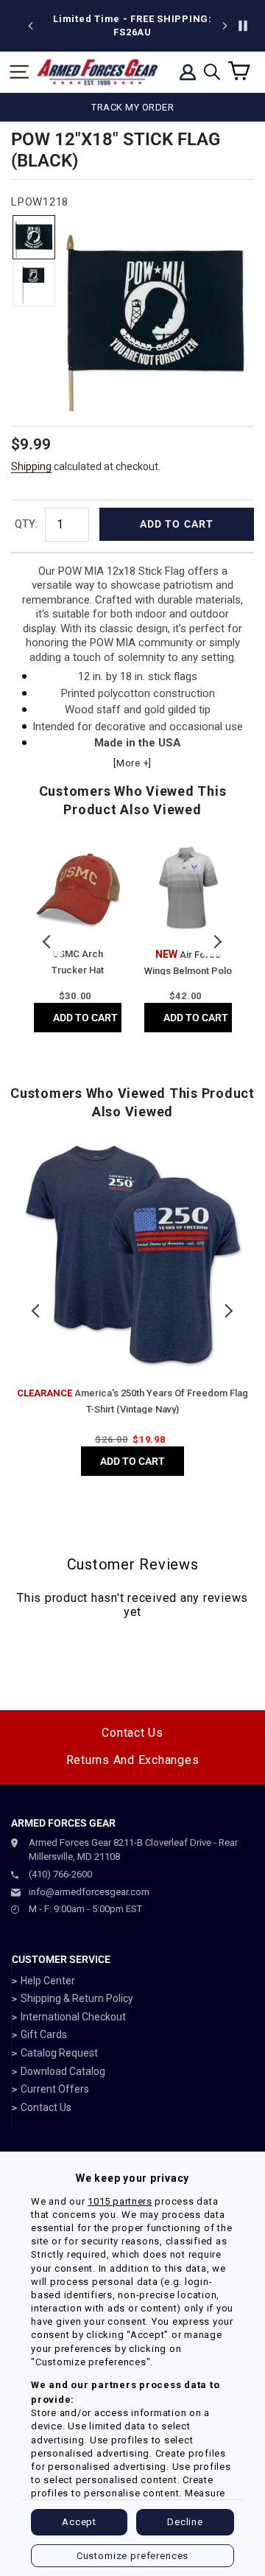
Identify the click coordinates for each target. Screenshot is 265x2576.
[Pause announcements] (243, 26)
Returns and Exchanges (133, 1760)
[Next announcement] (225, 26)
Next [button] (217, 942)
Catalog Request (59, 2053)
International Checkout (73, 2017)
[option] (132, 26)
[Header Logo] (97, 72)
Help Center (48, 1981)
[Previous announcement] (31, 26)
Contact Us (132, 1733)
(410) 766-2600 (60, 1874)
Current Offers (55, 2089)
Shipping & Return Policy (77, 1998)
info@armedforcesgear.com (89, 1892)
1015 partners (120, 2201)
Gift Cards (44, 2034)
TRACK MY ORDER (132, 107)
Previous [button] (48, 942)
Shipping (31, 466)
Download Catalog (63, 2071)
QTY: (26, 524)
